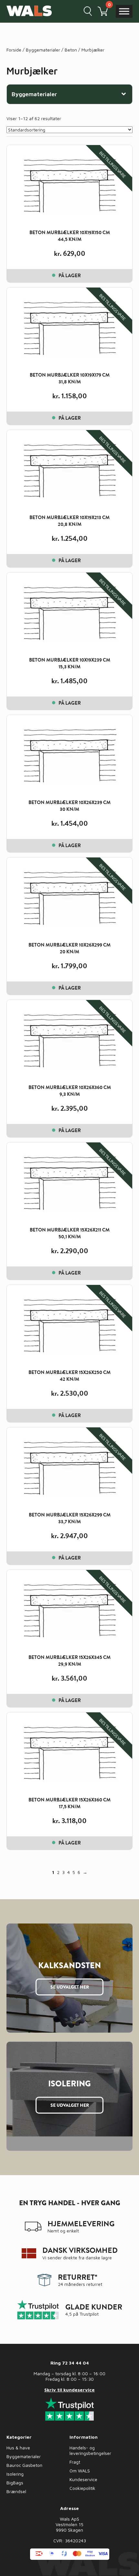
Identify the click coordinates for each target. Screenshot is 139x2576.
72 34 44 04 (75, 2363)
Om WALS (80, 2471)
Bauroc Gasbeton (24, 2465)
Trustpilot (89, 2314)
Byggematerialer (43, 50)
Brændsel (16, 2491)
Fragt (75, 2462)
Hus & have (18, 2448)
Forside (14, 50)
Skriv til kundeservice (69, 2390)
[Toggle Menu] (124, 11)
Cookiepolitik (82, 2488)
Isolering (15, 2474)
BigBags (15, 2483)
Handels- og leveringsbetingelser (90, 2450)
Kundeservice (83, 2479)
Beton (71, 50)
